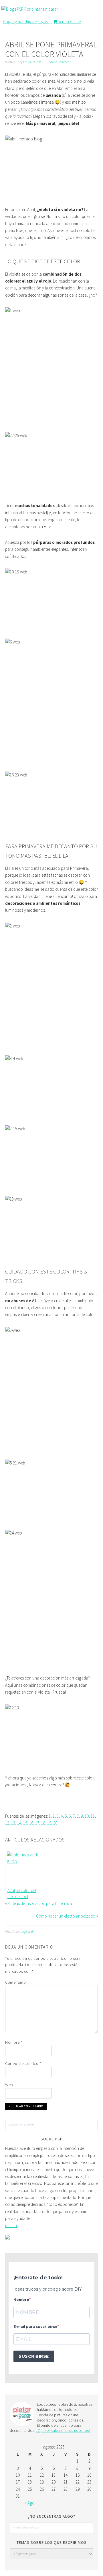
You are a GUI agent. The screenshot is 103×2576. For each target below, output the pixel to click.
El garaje (45, 22)
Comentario (15, 1982)
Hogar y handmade (20, 22)
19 (49, 1823)
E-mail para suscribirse (35, 2327)
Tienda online (69, 22)
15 (25, 1823)
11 (93, 1816)
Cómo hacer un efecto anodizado (66, 1916)
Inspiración (28, 1932)
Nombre (14, 2042)
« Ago (30, 2503)
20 (55, 1823)
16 (31, 1823)
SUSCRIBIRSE (34, 2356)
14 (19, 1823)
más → (11, 2226)
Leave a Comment (59, 62)
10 (87, 1816)
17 (37, 1823)
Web (9, 2085)
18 (43, 1823)
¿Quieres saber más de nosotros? (63, 2430)
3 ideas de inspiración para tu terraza (40, 1903)
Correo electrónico (23, 2063)
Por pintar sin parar (41, 9)
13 (13, 1823)
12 (7, 1823)
